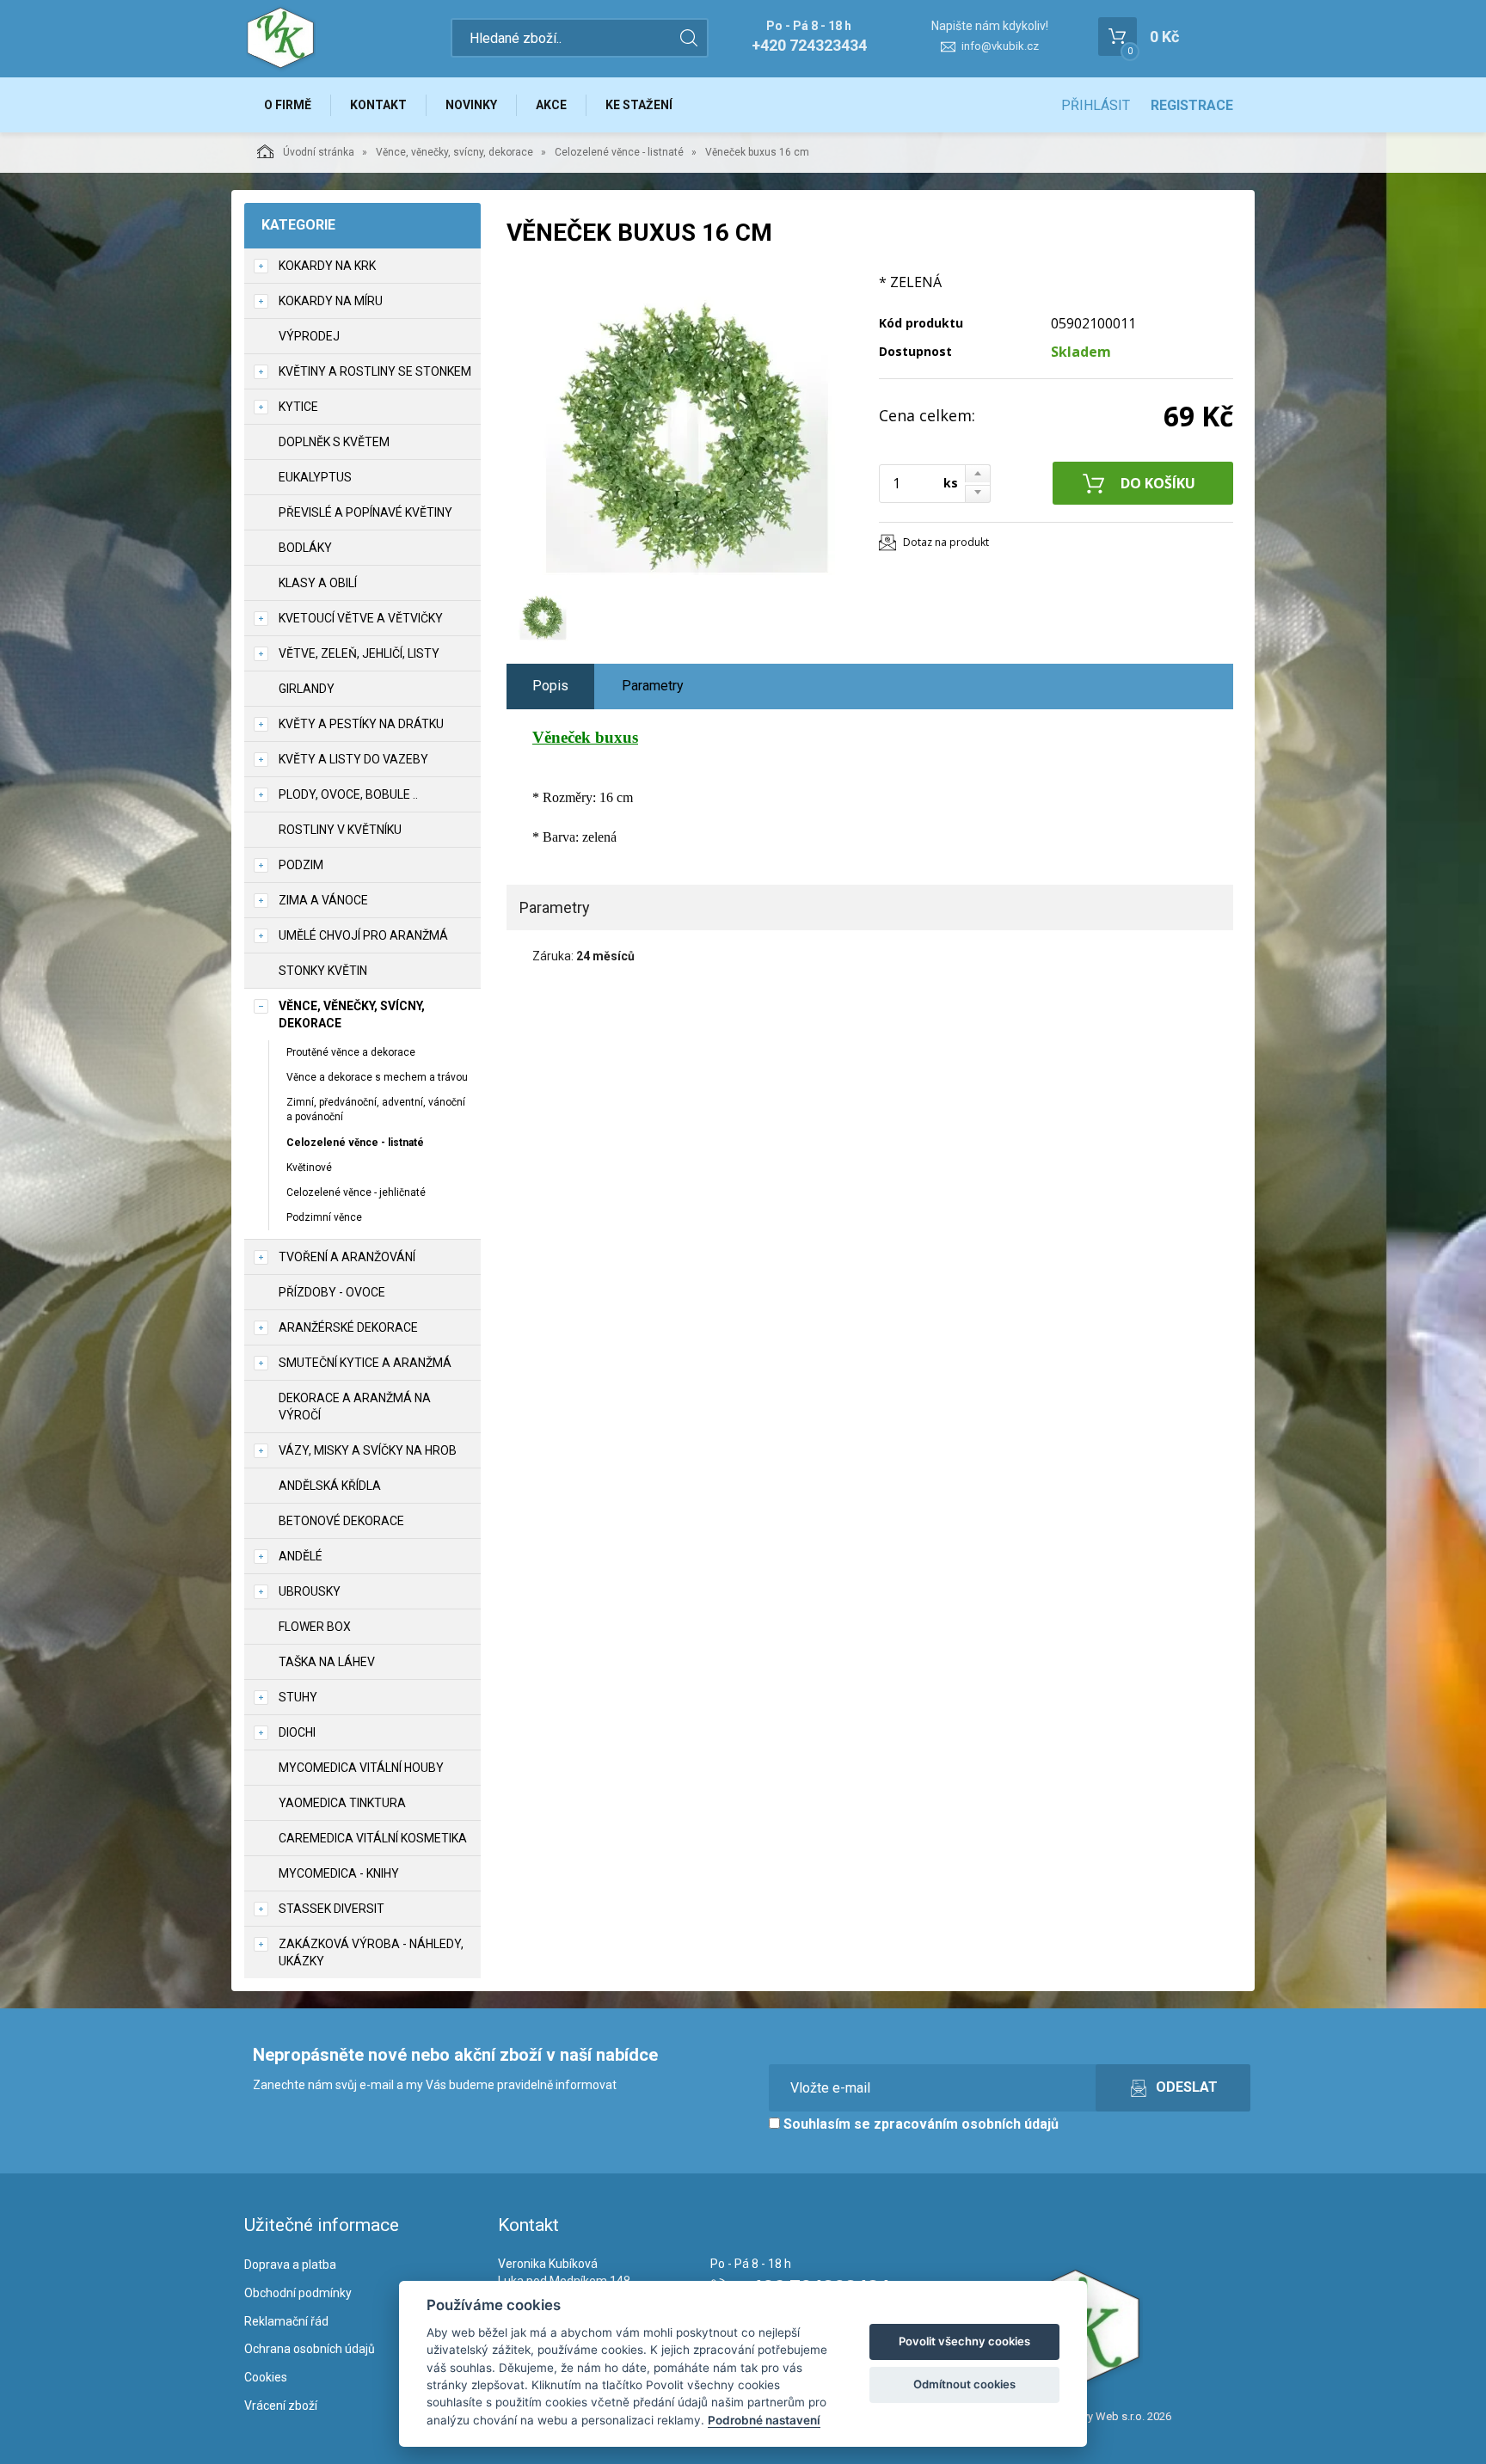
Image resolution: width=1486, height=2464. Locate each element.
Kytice (298, 407)
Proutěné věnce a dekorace (351, 1052)
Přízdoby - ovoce (332, 1292)
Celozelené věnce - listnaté (619, 152)
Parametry (653, 686)
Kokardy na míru (331, 301)
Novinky (471, 105)
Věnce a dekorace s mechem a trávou (377, 1077)
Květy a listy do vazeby (353, 759)
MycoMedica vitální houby (361, 1768)
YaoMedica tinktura (342, 1803)
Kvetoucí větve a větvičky (361, 618)
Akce (551, 105)
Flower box (315, 1627)
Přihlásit (1096, 105)
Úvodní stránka (319, 152)
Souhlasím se (919, 2124)
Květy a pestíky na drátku (361, 724)
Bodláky (305, 548)
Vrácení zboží (281, 2406)
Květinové (309, 1168)
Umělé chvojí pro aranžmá (363, 935)
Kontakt (378, 105)
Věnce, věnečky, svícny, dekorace (454, 152)
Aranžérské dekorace (348, 1327)
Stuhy (298, 1697)
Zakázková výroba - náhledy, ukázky (371, 1952)
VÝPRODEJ (309, 336)
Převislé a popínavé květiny (365, 512)
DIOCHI (297, 1732)
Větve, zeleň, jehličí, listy (359, 653)
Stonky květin (323, 971)
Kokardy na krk (327, 266)
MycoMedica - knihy (339, 1873)
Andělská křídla (330, 1486)
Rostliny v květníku (340, 830)
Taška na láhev (327, 1662)
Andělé (301, 1556)
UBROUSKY (310, 1591)
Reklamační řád (286, 2321)
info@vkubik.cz (1000, 46)
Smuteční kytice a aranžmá (365, 1363)
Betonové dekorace (341, 1521)
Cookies (266, 2377)
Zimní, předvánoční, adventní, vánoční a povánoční (376, 1109)
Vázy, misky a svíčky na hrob (368, 1450)
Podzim (301, 865)
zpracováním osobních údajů (966, 2124)
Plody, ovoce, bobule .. (348, 794)
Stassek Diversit (332, 1909)
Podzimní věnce (324, 1217)
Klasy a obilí (318, 583)
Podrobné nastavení (764, 2420)
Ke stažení (639, 105)
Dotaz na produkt (946, 542)
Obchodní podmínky (298, 2293)
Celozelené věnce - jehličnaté (356, 1192)
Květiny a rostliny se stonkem (375, 371)
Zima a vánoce (323, 900)
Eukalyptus (315, 477)
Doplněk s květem (334, 442)
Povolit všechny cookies (964, 2341)
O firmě (288, 105)
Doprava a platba (290, 2265)
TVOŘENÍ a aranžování (347, 1257)
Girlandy (307, 689)
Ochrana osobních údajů (310, 2349)
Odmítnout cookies (964, 2384)
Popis (550, 686)
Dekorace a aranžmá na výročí (355, 1407)
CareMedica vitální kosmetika (373, 1838)
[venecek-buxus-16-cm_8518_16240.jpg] (687, 427)
